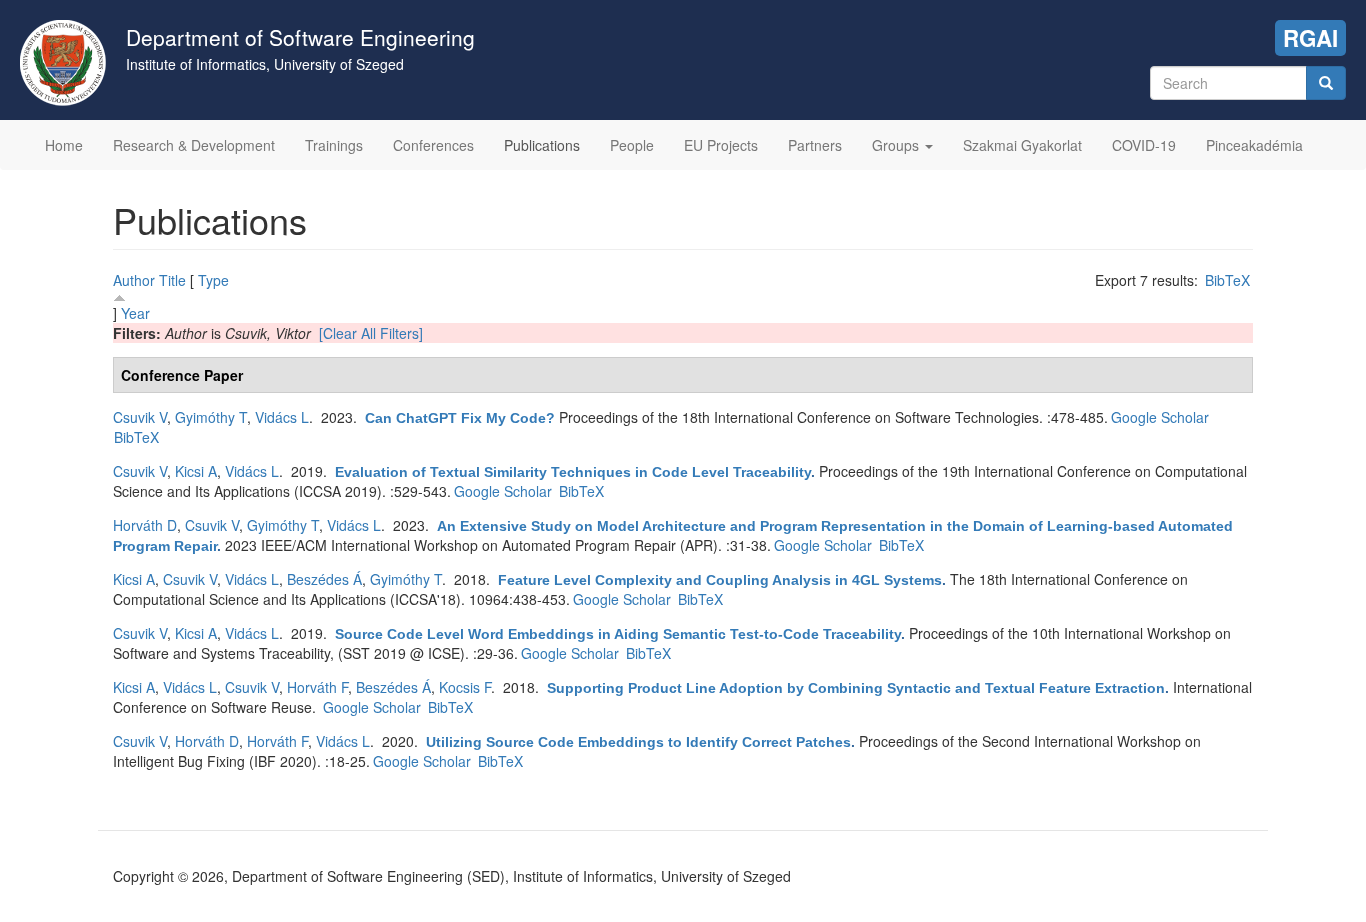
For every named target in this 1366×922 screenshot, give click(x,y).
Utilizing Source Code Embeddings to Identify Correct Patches (638, 742)
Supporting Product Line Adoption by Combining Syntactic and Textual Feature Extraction (856, 688)
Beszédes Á (324, 579)
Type (213, 280)
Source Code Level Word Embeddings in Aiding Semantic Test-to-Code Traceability (618, 634)
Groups (897, 145)
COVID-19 (1144, 145)
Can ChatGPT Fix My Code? (460, 418)
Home (64, 145)
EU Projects (721, 145)
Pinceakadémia (1254, 145)
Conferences (433, 145)
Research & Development (194, 145)
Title (172, 280)
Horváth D (145, 525)
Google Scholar (1160, 417)
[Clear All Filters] (371, 333)
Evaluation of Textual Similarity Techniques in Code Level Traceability (573, 472)
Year (135, 313)
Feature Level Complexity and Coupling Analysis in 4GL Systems (720, 580)
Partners (815, 145)
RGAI (1310, 38)
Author (134, 280)
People (632, 145)
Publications (542, 145)
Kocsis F (465, 687)
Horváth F (317, 687)
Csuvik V (140, 417)
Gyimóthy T (211, 417)
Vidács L (282, 417)
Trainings (334, 145)
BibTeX (1227, 280)
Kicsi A (196, 471)
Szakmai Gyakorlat (1022, 145)
